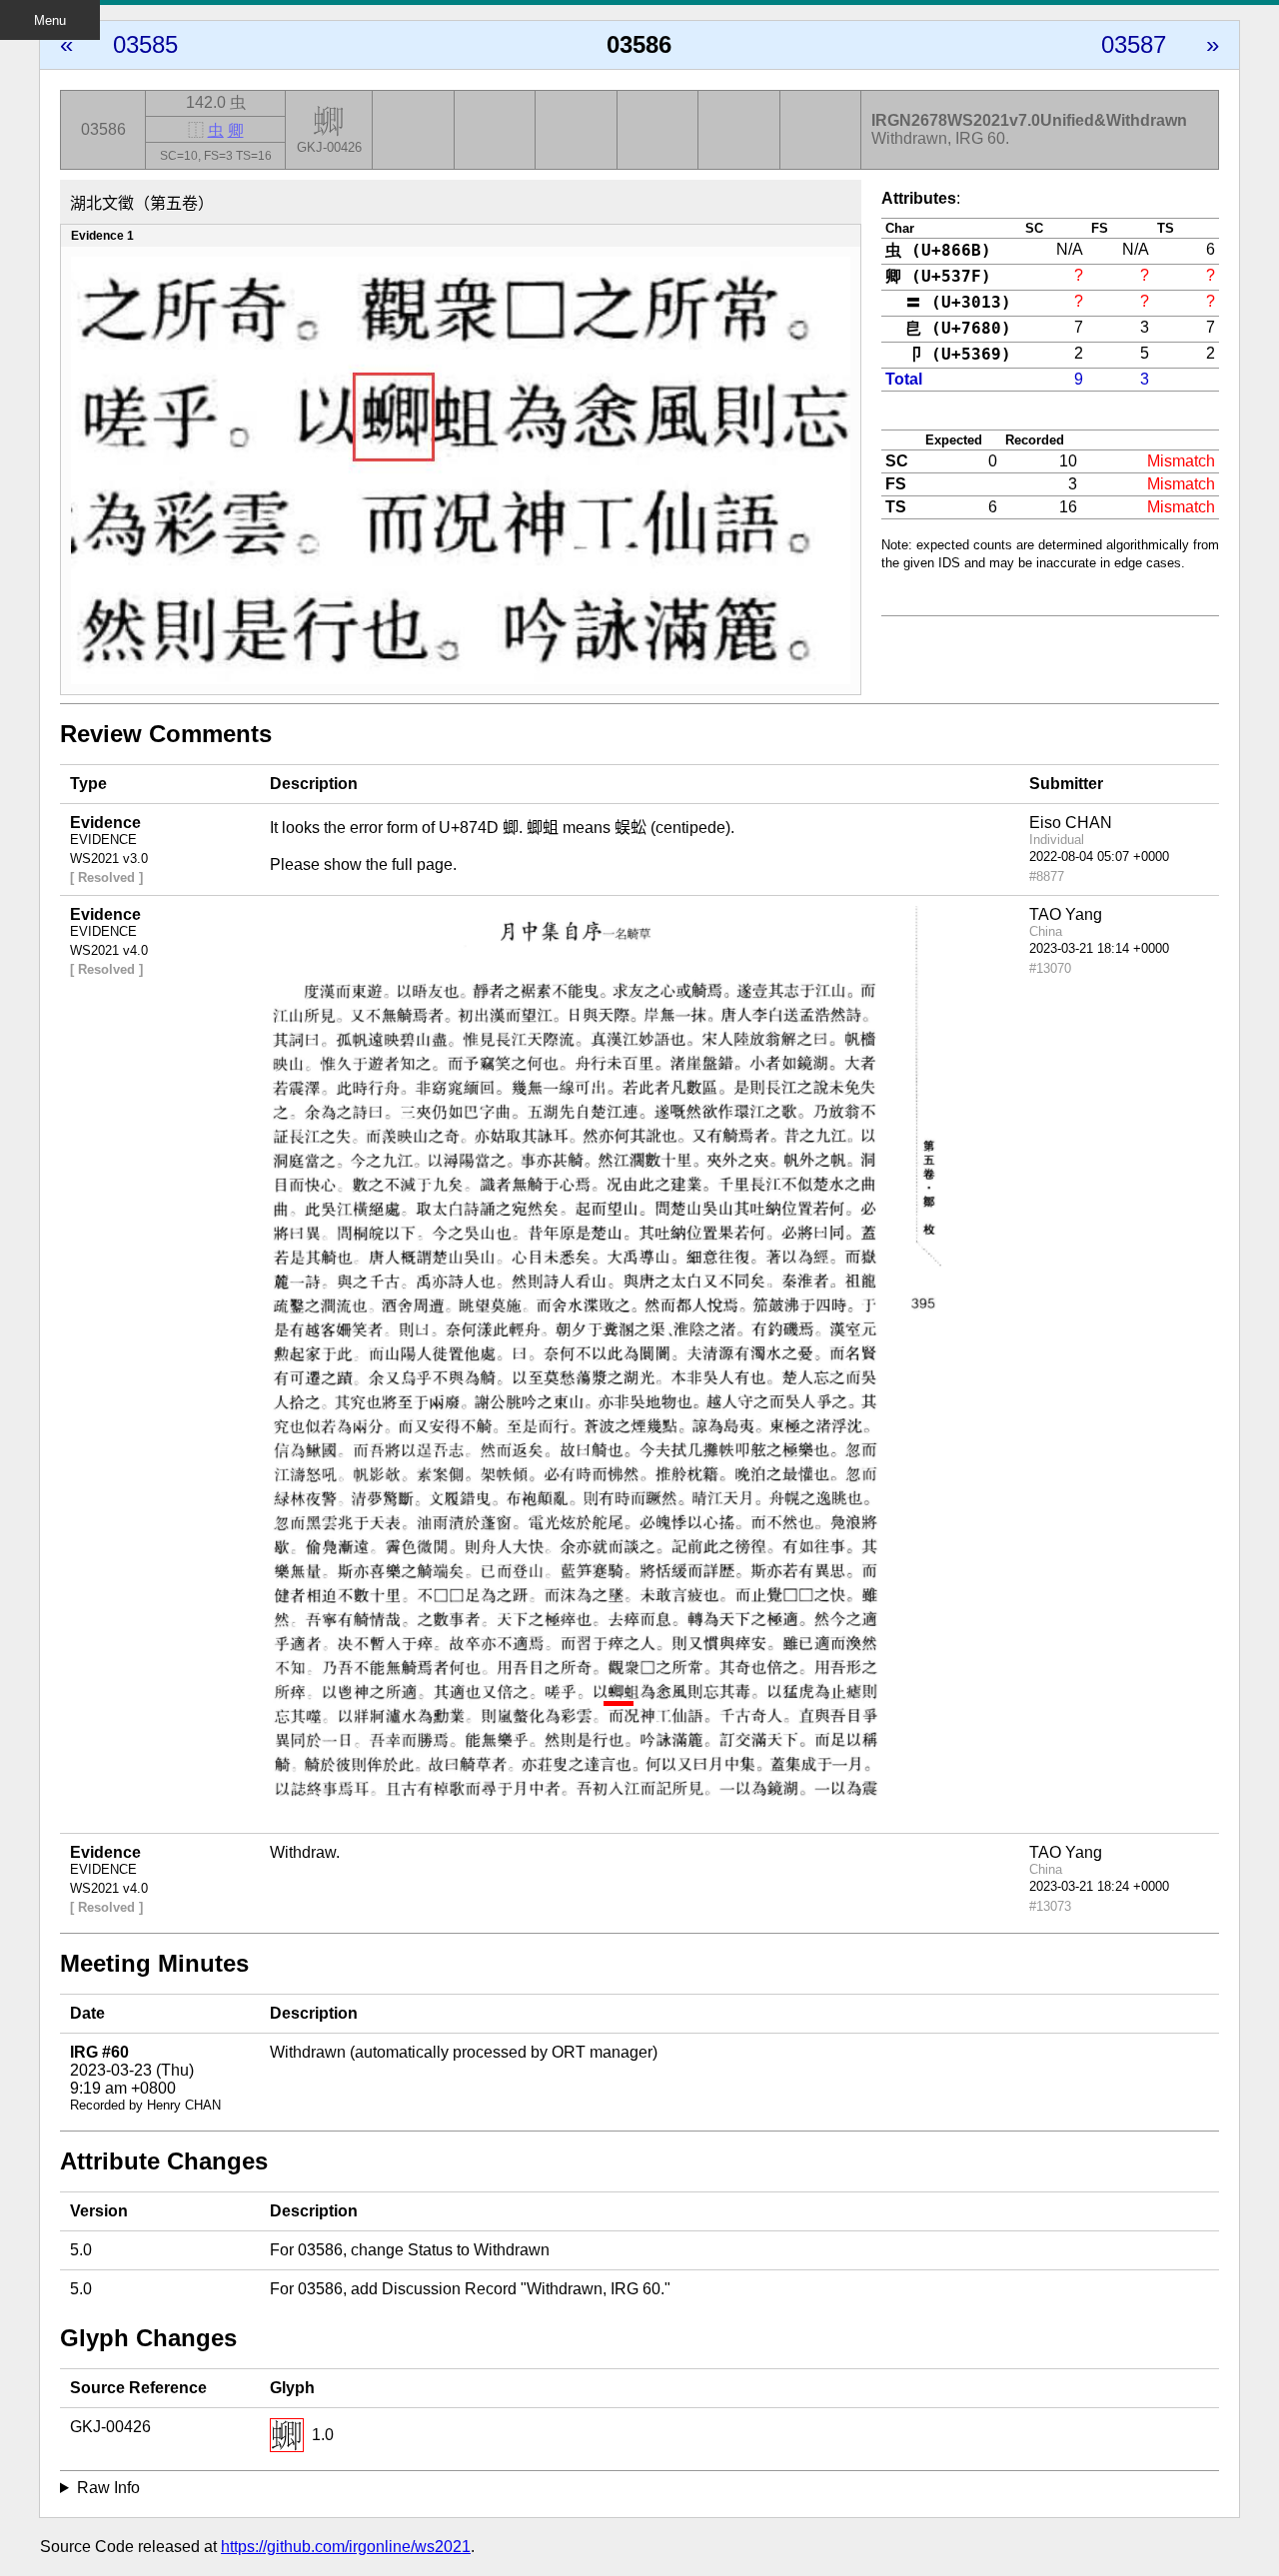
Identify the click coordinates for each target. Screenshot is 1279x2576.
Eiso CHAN (1071, 823)
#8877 (1047, 876)
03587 (1134, 44)
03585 (145, 44)
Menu (50, 20)
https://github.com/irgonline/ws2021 (346, 2547)
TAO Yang (1066, 914)
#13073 (1050, 1906)
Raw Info (108, 2488)
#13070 (1050, 968)
